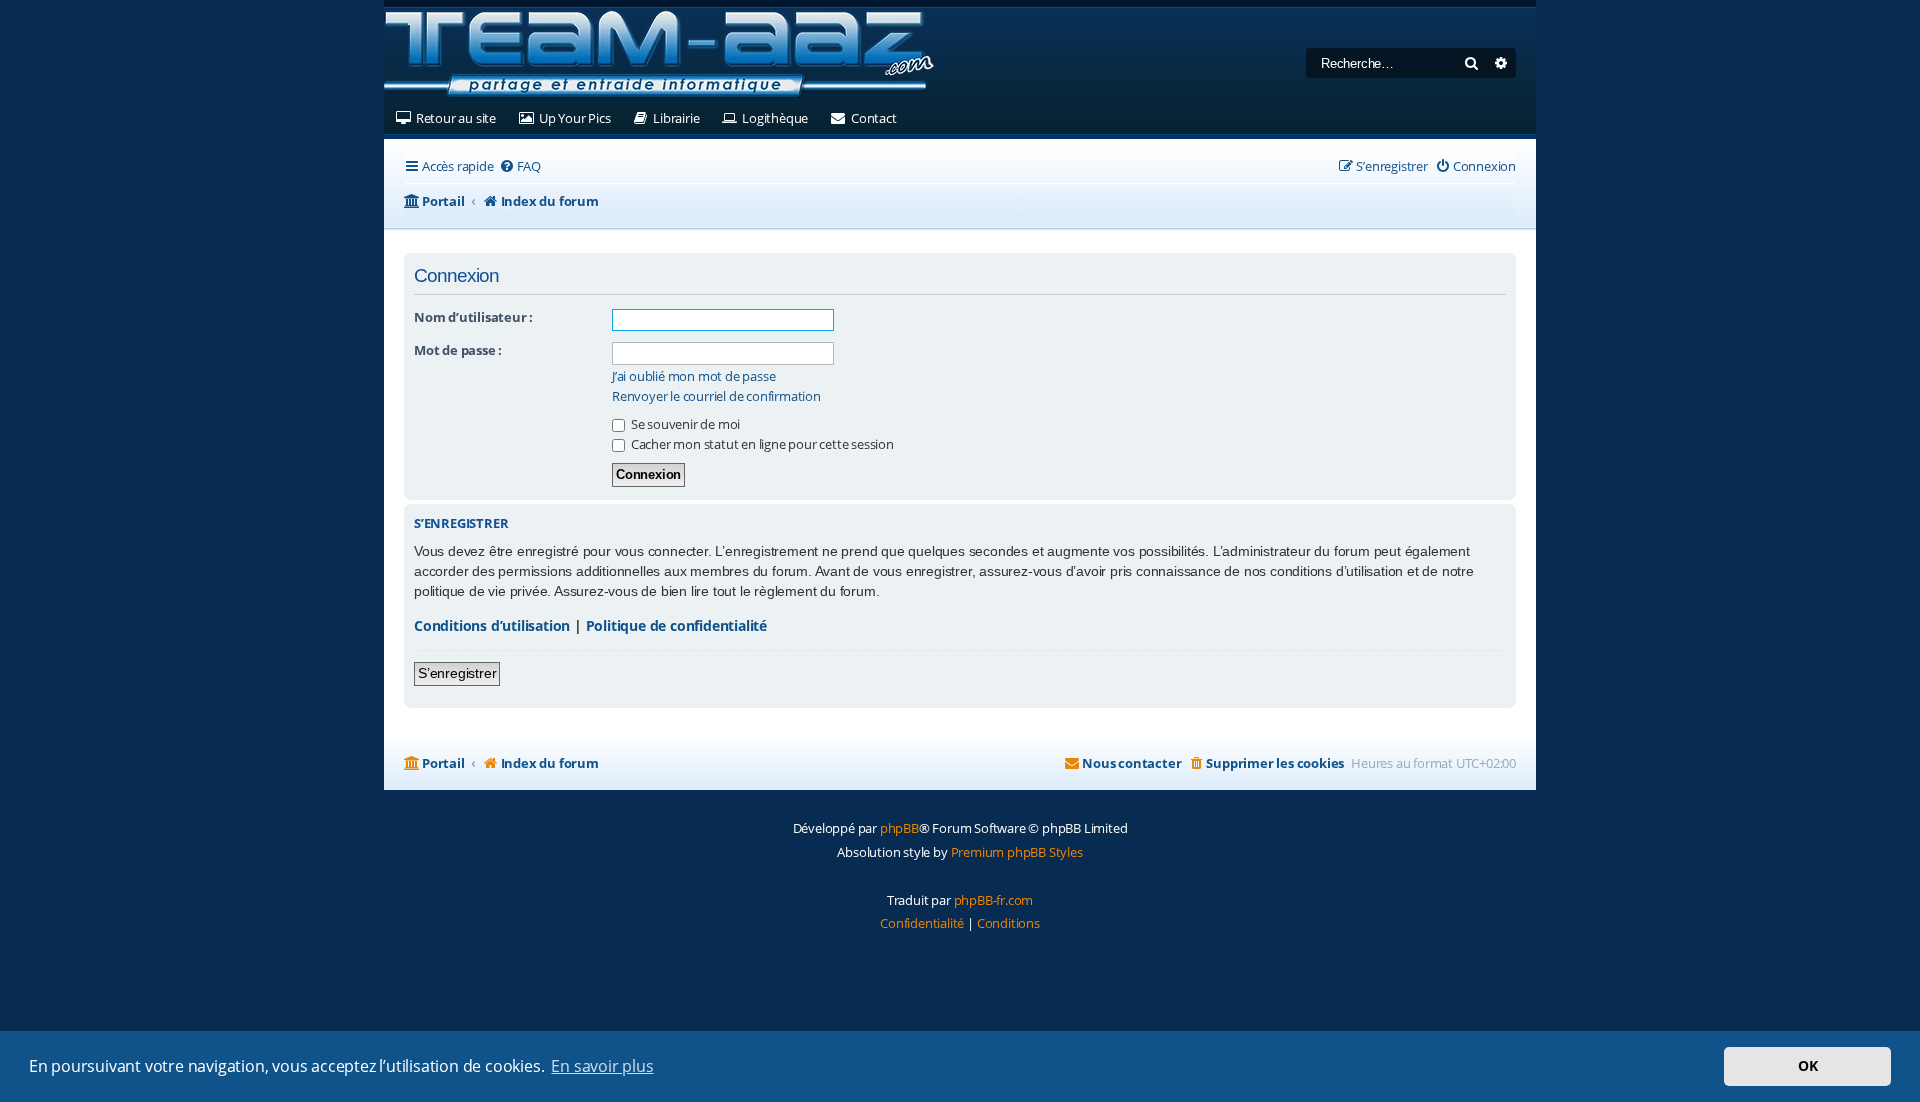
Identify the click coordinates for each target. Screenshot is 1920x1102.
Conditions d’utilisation (492, 625)
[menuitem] (520, 166)
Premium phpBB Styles (1017, 852)
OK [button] (1808, 1065)
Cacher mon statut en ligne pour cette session (761, 444)
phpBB (899, 828)
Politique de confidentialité (676, 625)
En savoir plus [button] (602, 1066)
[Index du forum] (659, 55)
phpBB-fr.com (994, 900)
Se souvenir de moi (684, 424)
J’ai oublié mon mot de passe (693, 376)
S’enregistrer (457, 673)
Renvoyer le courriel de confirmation (716, 396)
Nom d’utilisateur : (473, 317)
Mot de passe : (458, 350)
